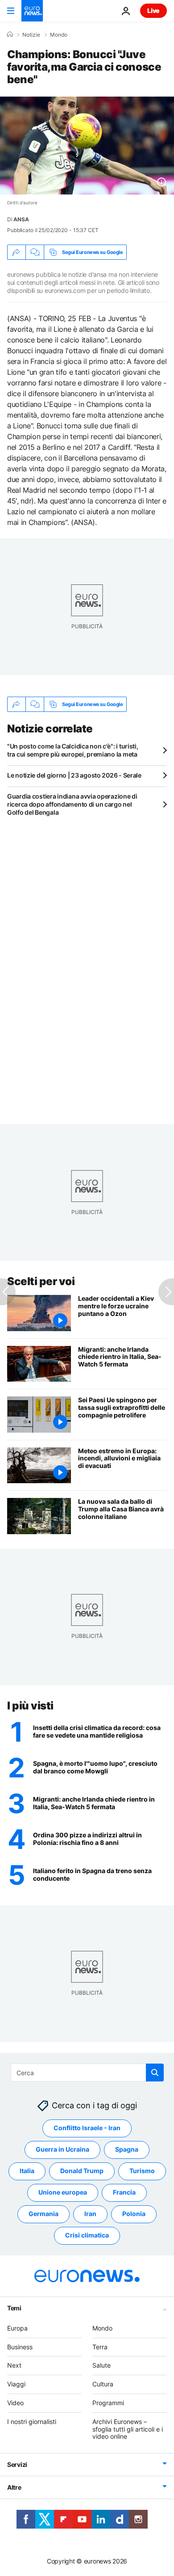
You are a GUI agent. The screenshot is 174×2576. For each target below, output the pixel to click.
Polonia (134, 2214)
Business (20, 2347)
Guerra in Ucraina (62, 2149)
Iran (90, 2214)
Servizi (17, 2464)
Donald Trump (82, 2171)
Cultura (103, 2384)
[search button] (155, 2073)
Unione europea (63, 2192)
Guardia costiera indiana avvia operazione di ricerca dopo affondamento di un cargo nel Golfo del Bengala (72, 804)
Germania (43, 2214)
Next (14, 2365)
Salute (101, 2365)
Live (153, 11)
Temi (14, 2308)
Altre (14, 2487)
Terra (100, 2347)
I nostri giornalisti (32, 2422)
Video (15, 2403)
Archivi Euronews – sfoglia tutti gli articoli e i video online (128, 2429)
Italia (27, 2171)
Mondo (59, 35)
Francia (124, 2192)
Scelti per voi (41, 1281)
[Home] (10, 34)
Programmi (108, 2403)
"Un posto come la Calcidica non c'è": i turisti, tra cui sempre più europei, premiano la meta (73, 750)
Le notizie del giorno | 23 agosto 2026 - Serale (74, 775)
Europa (17, 2328)
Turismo (142, 2171)
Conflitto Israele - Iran (87, 2128)
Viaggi (16, 2384)
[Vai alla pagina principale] (32, 11)
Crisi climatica (87, 2235)
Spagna (127, 2149)
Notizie (31, 35)
